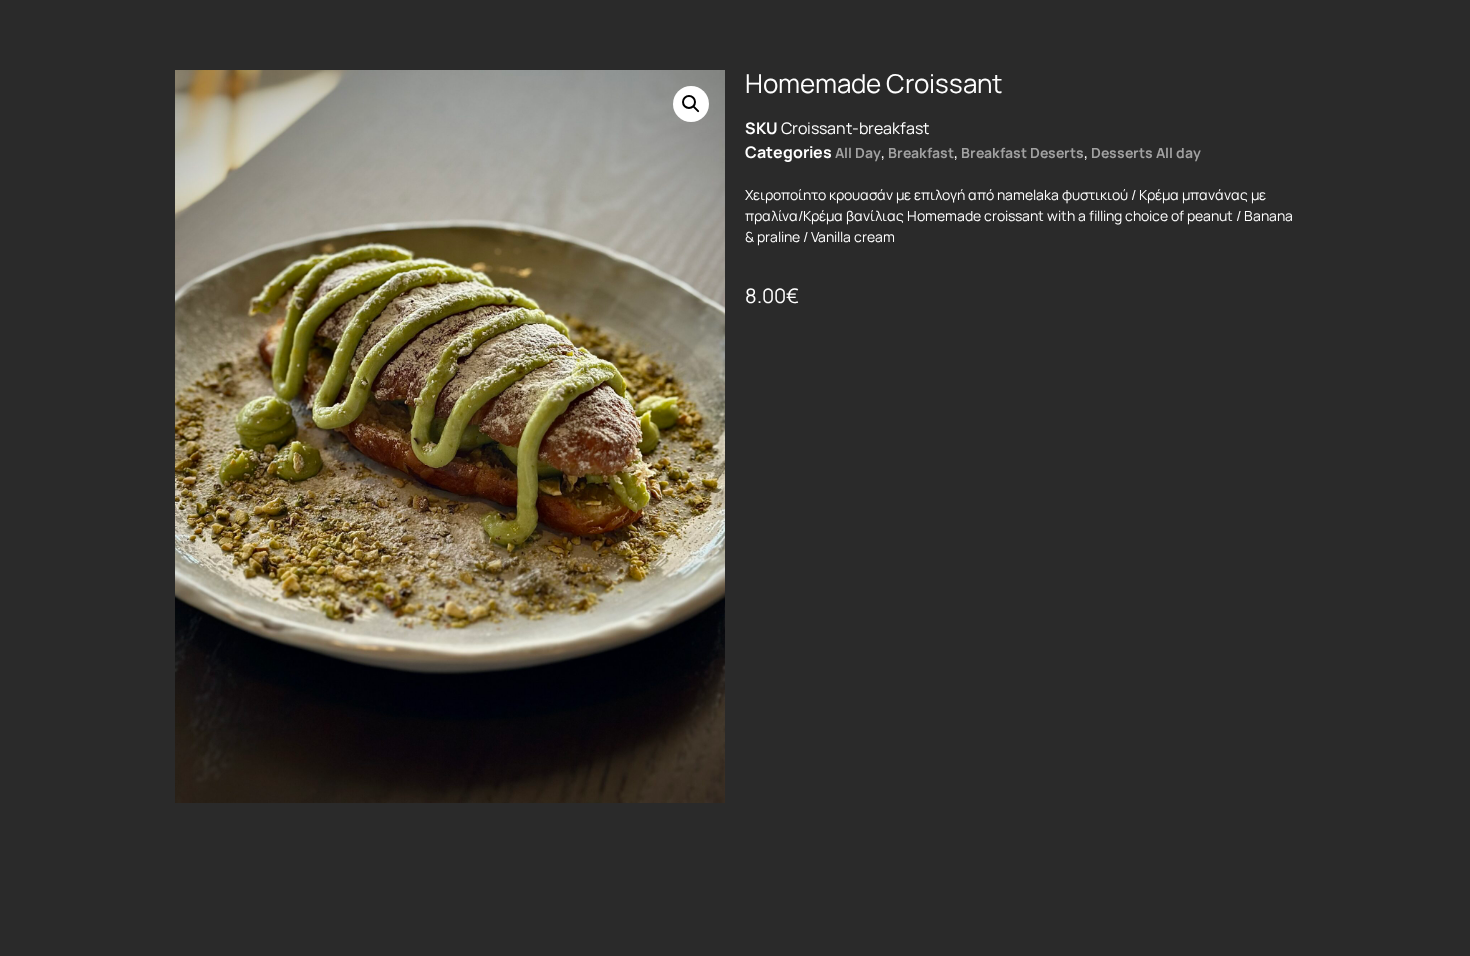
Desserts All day (1146, 152)
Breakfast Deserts (1022, 152)
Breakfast (921, 152)
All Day (858, 152)
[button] (691, 104)
